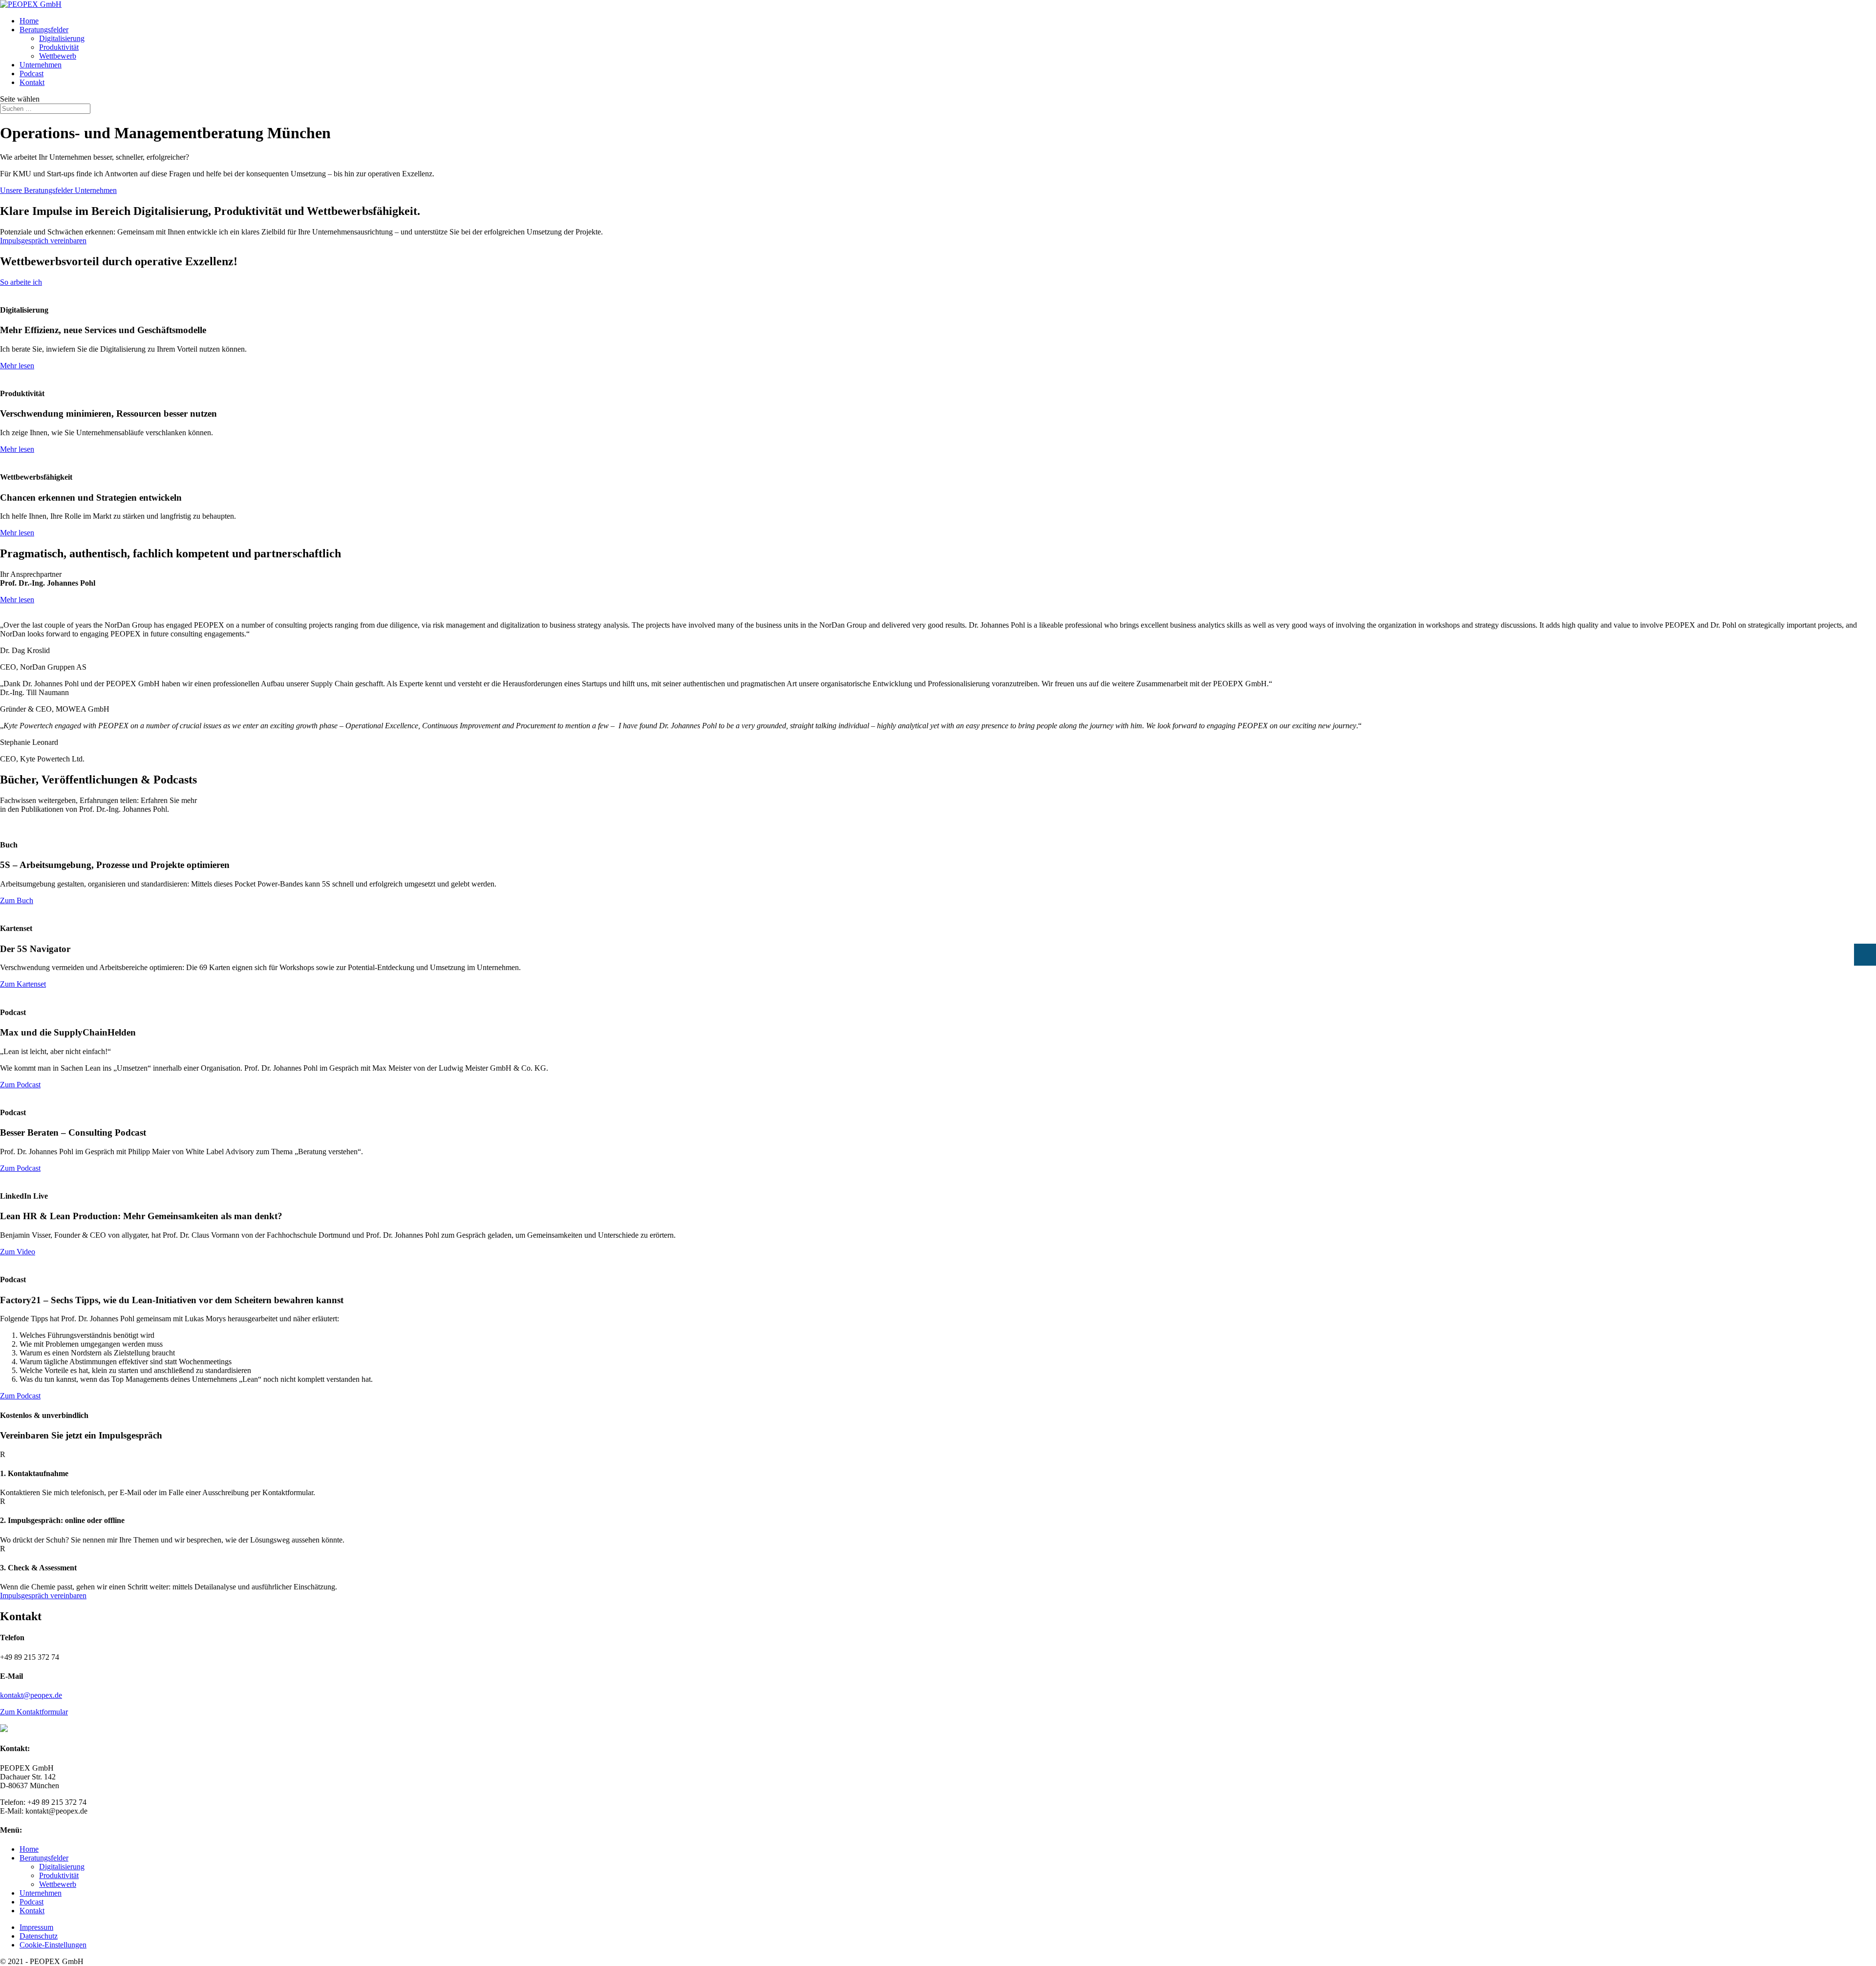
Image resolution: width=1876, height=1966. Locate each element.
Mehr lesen (17, 366)
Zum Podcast (20, 1085)
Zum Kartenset (23, 984)
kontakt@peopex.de (31, 1695)
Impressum (36, 1927)
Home (29, 21)
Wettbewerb (58, 56)
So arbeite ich (21, 282)
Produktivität (59, 47)
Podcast (32, 74)
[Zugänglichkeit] (1865, 955)
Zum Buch (17, 900)
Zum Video (18, 1252)
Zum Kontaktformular (34, 1712)
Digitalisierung (62, 38)
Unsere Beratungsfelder (37, 190)
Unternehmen (41, 65)
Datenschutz (39, 1936)
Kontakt (32, 82)
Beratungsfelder (44, 30)
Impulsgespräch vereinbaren (43, 241)
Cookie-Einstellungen (53, 1945)
